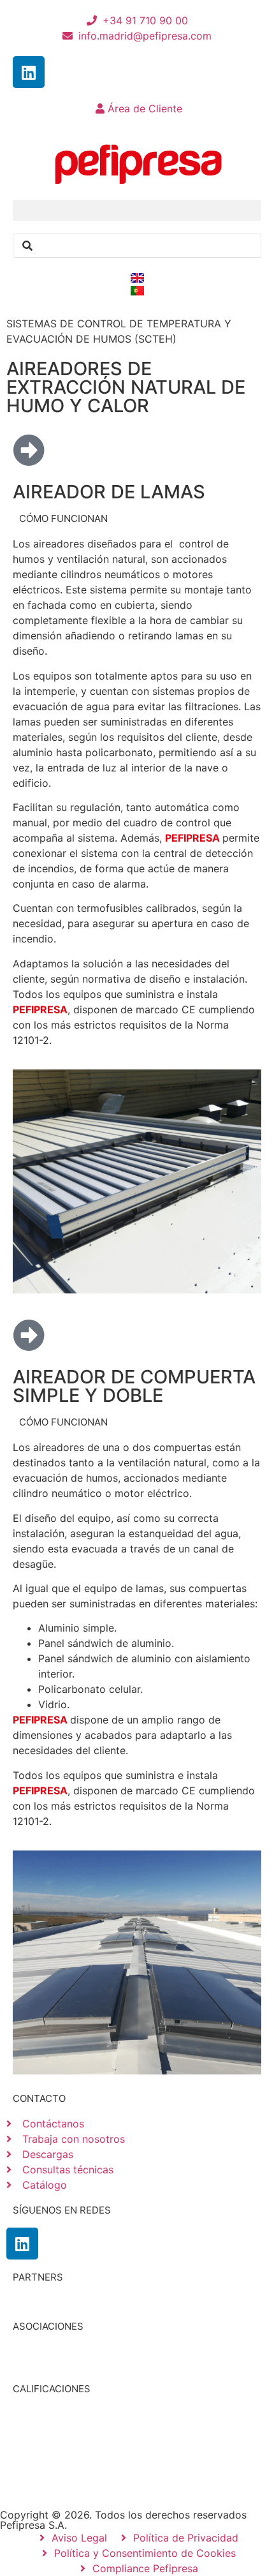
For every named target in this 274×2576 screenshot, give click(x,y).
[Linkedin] (29, 72)
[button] (137, 210)
